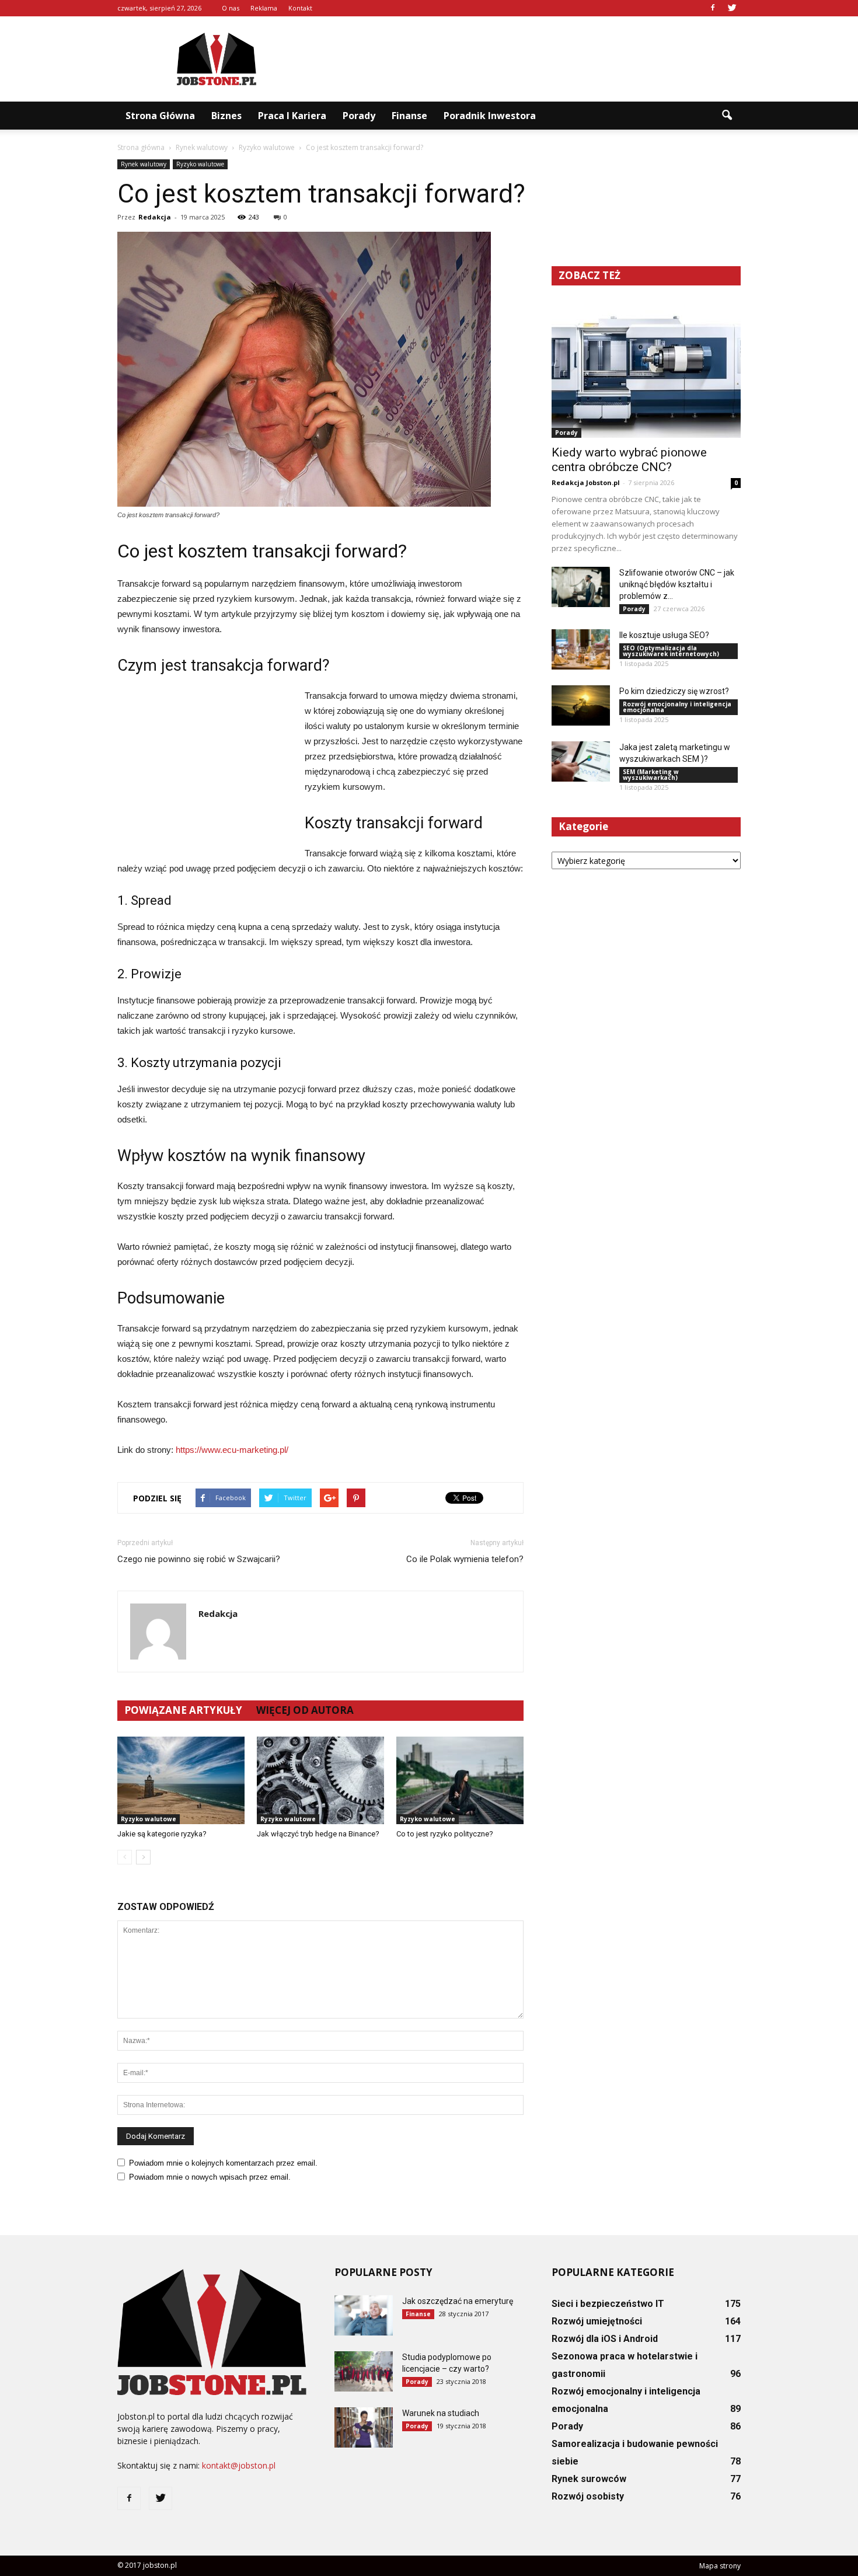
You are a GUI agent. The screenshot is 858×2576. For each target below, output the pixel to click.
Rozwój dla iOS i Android (605, 2339)
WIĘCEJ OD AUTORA (305, 1710)
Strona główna (160, 116)
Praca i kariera (292, 116)
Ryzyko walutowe (200, 164)
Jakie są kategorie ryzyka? (162, 1834)
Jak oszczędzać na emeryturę (458, 2301)
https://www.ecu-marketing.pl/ (232, 1450)
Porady (359, 116)
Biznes (226, 116)
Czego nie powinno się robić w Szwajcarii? (199, 1559)
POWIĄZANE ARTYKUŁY (183, 1710)
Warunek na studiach (441, 2413)
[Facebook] (713, 8)
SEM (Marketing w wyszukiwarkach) (651, 775)
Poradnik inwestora (490, 116)
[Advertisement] (528, 59)
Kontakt (300, 8)
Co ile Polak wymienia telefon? (465, 1559)
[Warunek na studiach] (364, 2427)
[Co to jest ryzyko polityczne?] (460, 1780)
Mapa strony (720, 2566)
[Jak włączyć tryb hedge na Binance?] (320, 1780)
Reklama (264, 8)
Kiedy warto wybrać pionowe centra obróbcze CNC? (629, 460)
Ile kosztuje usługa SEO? (664, 635)
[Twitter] (732, 8)
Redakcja (155, 217)
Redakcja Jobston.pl (586, 482)
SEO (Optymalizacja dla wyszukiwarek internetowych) (671, 651)
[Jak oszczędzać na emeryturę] (364, 2315)
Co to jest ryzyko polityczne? (445, 1834)
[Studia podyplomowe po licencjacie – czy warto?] (364, 2371)
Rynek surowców (589, 2479)
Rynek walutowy (144, 164)
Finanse (409, 116)
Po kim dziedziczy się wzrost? (674, 691)
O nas (231, 8)
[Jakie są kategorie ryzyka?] (181, 1780)
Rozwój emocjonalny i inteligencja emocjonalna (677, 707)
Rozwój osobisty (588, 2496)
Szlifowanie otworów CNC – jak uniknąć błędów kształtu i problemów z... (677, 584)
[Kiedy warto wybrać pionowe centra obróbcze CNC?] (646, 369)
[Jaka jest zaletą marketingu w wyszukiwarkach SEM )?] (581, 761)
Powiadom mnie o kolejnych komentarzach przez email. (223, 2163)
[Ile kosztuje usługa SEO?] (581, 649)
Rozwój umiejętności (597, 2321)
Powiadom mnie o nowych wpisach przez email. (210, 2177)
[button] (727, 116)
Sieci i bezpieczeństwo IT (608, 2304)
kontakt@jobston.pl (239, 2465)
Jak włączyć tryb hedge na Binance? (318, 1834)
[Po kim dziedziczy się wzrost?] (581, 705)
